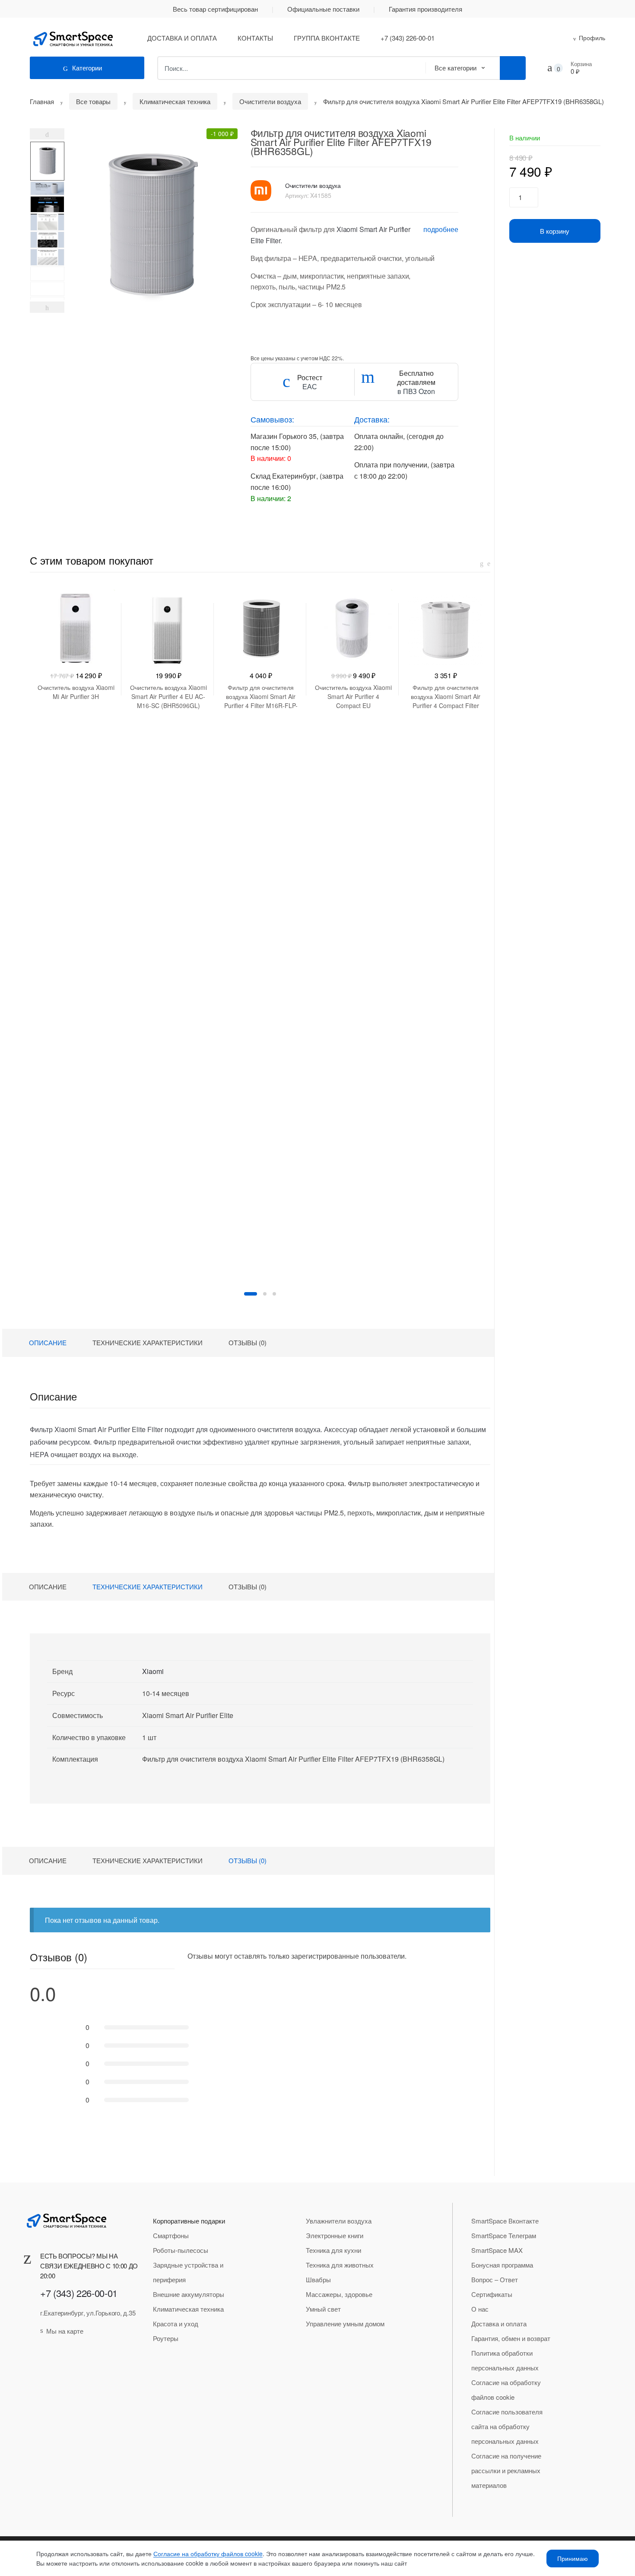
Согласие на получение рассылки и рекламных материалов (506, 2470)
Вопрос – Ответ (495, 2279)
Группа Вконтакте (327, 38)
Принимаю (573, 2558)
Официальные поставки (323, 9)
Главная (42, 101)
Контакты (255, 38)
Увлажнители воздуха (339, 2221)
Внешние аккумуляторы (189, 2294)
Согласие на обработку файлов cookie (506, 2390)
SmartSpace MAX (497, 2250)
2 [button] (265, 1294)
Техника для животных (340, 2265)
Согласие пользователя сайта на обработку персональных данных (507, 2426)
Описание (48, 1342)
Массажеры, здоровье (339, 2294)
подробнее (441, 229)
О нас (480, 2309)
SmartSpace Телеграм (504, 2235)
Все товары (93, 101)
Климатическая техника (175, 101)
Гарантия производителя (425, 9)
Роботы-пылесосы (181, 2250)
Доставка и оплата (182, 38)
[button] (147, 223)
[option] (47, 161)
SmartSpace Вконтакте (505, 2221)
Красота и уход (176, 2323)
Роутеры (166, 2338)
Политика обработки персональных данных (505, 2360)
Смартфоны (171, 2235)
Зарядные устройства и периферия (188, 2272)
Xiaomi (153, 1671)
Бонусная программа (502, 2265)
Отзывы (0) (248, 1342)
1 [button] (251, 1294)
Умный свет (323, 2309)
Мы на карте (65, 2331)
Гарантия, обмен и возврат (511, 2338)
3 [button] (274, 1294)
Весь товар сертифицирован (215, 9)
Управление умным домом (345, 2323)
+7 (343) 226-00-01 (408, 38)
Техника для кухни (333, 2250)
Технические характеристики (148, 1342)
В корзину (555, 231)
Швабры (318, 2279)
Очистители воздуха (270, 101)
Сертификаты (492, 2294)
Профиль (592, 38)
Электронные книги (335, 2235)
